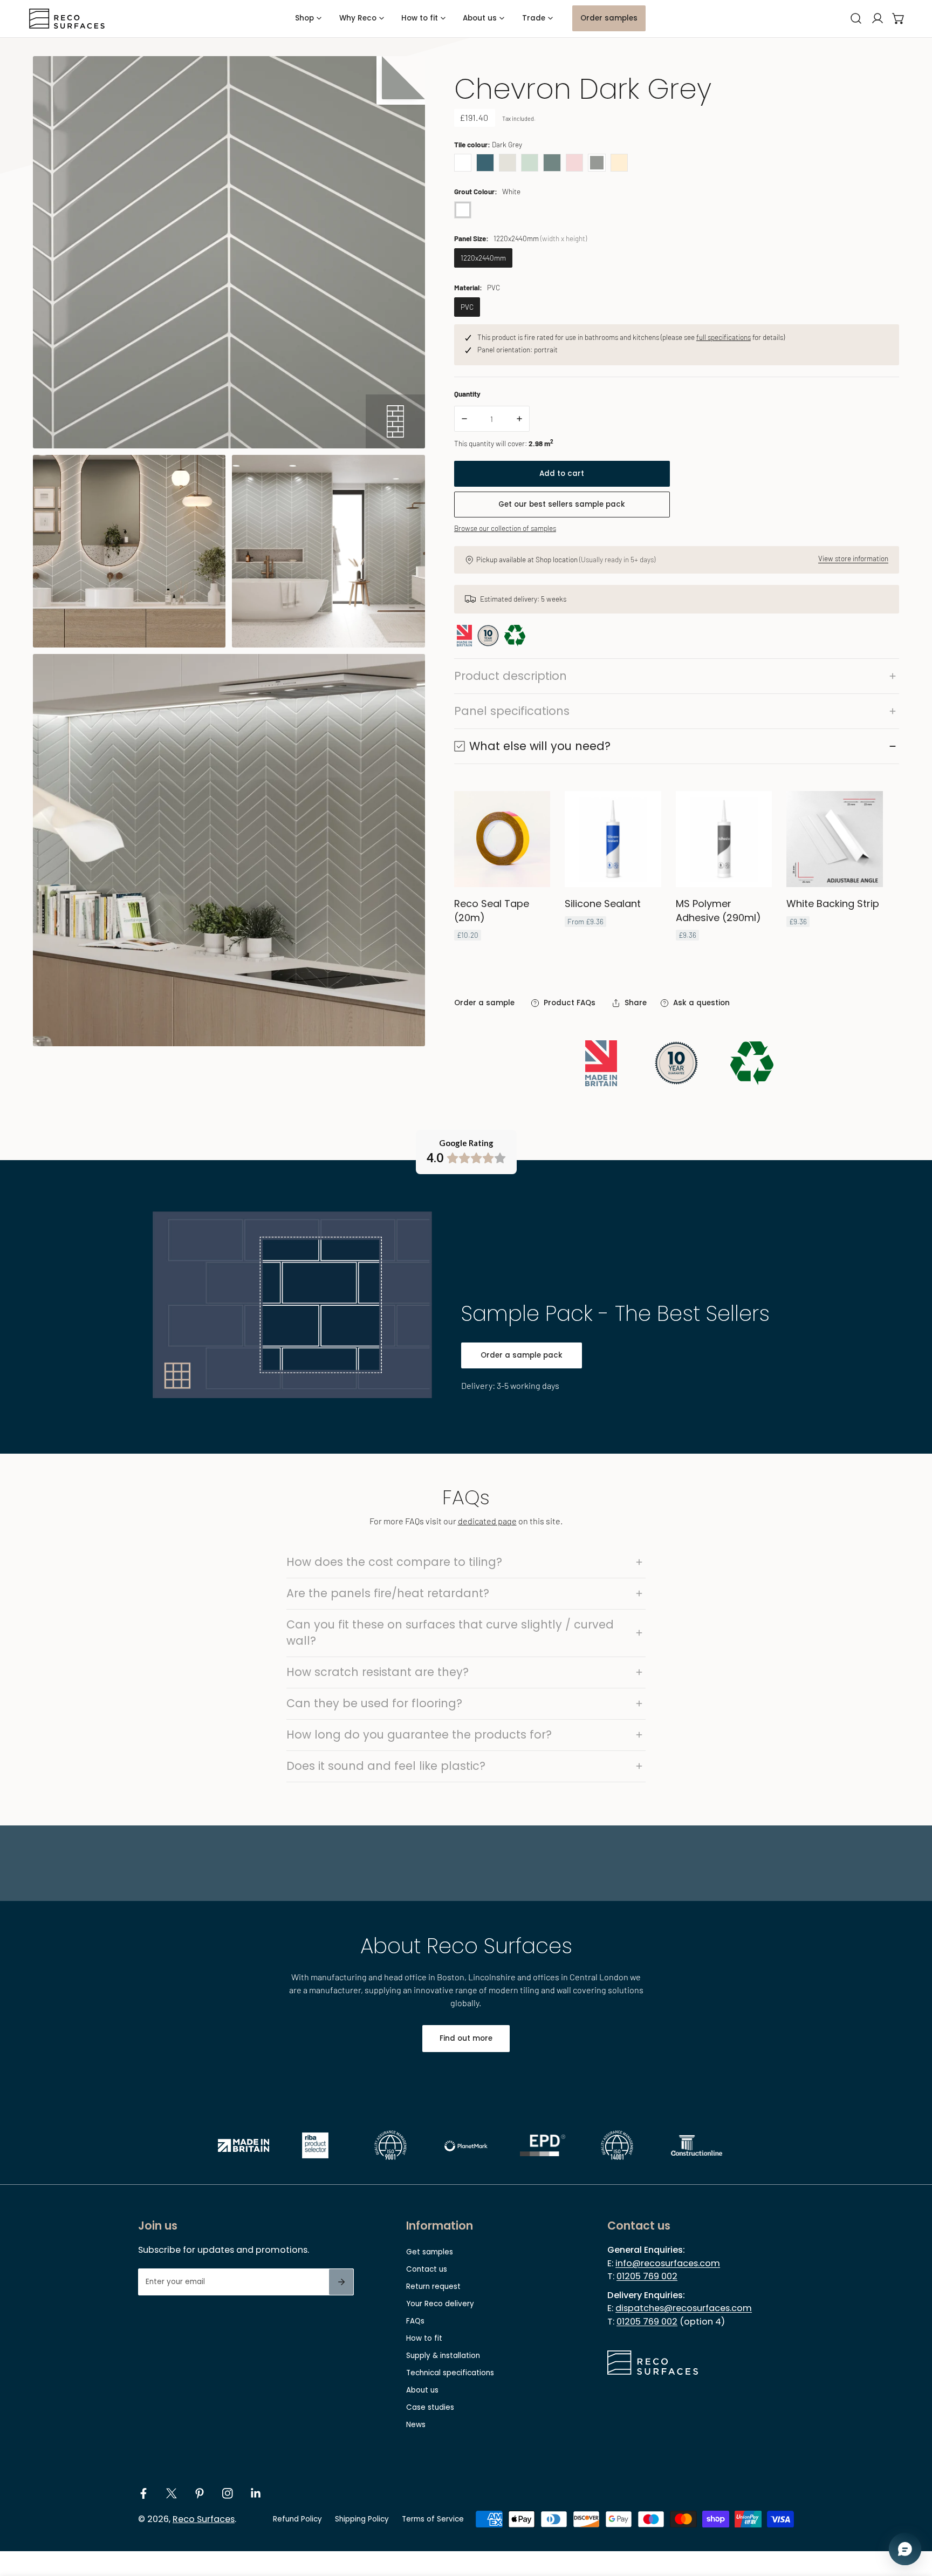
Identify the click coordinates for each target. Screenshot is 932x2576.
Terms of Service (433, 2519)
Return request (433, 2287)
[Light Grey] (508, 162)
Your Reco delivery (440, 2304)
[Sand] (619, 162)
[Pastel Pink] (574, 162)
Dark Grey (597, 162)
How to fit (424, 2338)
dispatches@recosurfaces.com (684, 2308)
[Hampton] (552, 162)
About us (422, 2390)
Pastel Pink (574, 162)
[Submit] (341, 2282)
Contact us (427, 2269)
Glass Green (530, 162)
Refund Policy (297, 2519)
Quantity (467, 394)
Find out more (466, 2038)
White (463, 162)
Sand (619, 162)
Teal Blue (485, 162)
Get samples (430, 2252)
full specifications (724, 337)
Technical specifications (450, 2373)
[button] (899, 19)
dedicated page (487, 1521)
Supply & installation (443, 2356)
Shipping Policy (362, 2519)
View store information (853, 558)
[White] (463, 162)
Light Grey (508, 162)
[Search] (856, 19)
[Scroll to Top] (914, 2520)
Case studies (430, 2407)
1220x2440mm (483, 258)
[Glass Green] (530, 162)
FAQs (415, 2321)
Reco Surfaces (204, 2519)
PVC (467, 307)
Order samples (609, 18)
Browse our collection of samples (505, 528)
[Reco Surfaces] (67, 19)
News (416, 2425)
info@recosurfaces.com (668, 2263)
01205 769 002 (647, 2276)
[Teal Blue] (485, 162)
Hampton (552, 162)
